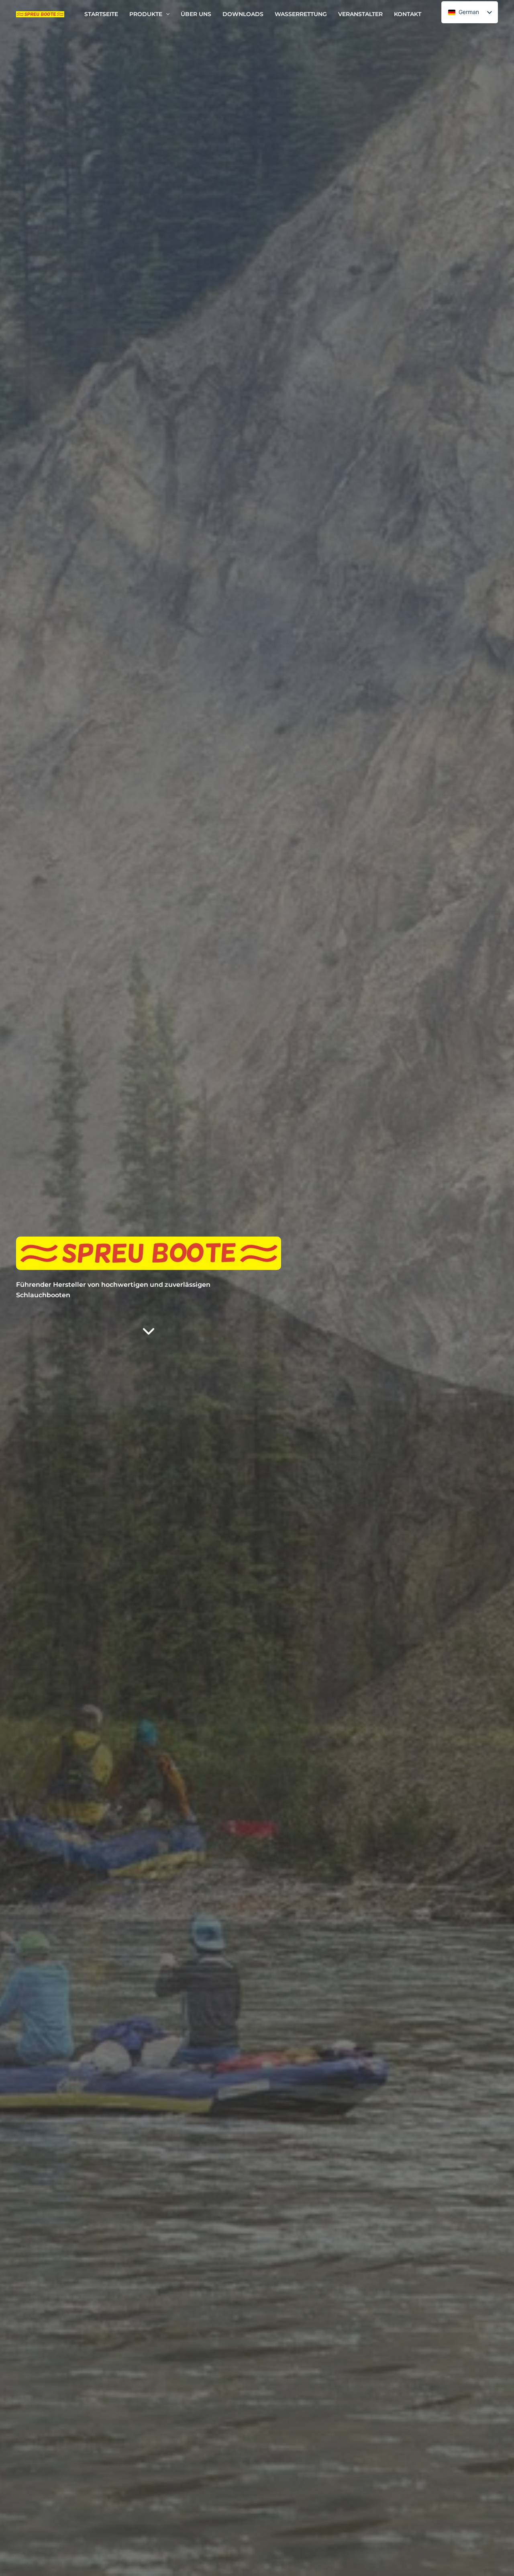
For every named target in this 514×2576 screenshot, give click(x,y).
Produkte (146, 14)
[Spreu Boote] (40, 14)
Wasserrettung (301, 14)
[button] (166, 14)
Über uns (196, 14)
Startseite (101, 14)
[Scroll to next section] (149, 1327)
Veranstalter (360, 14)
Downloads (243, 14)
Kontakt (408, 14)
